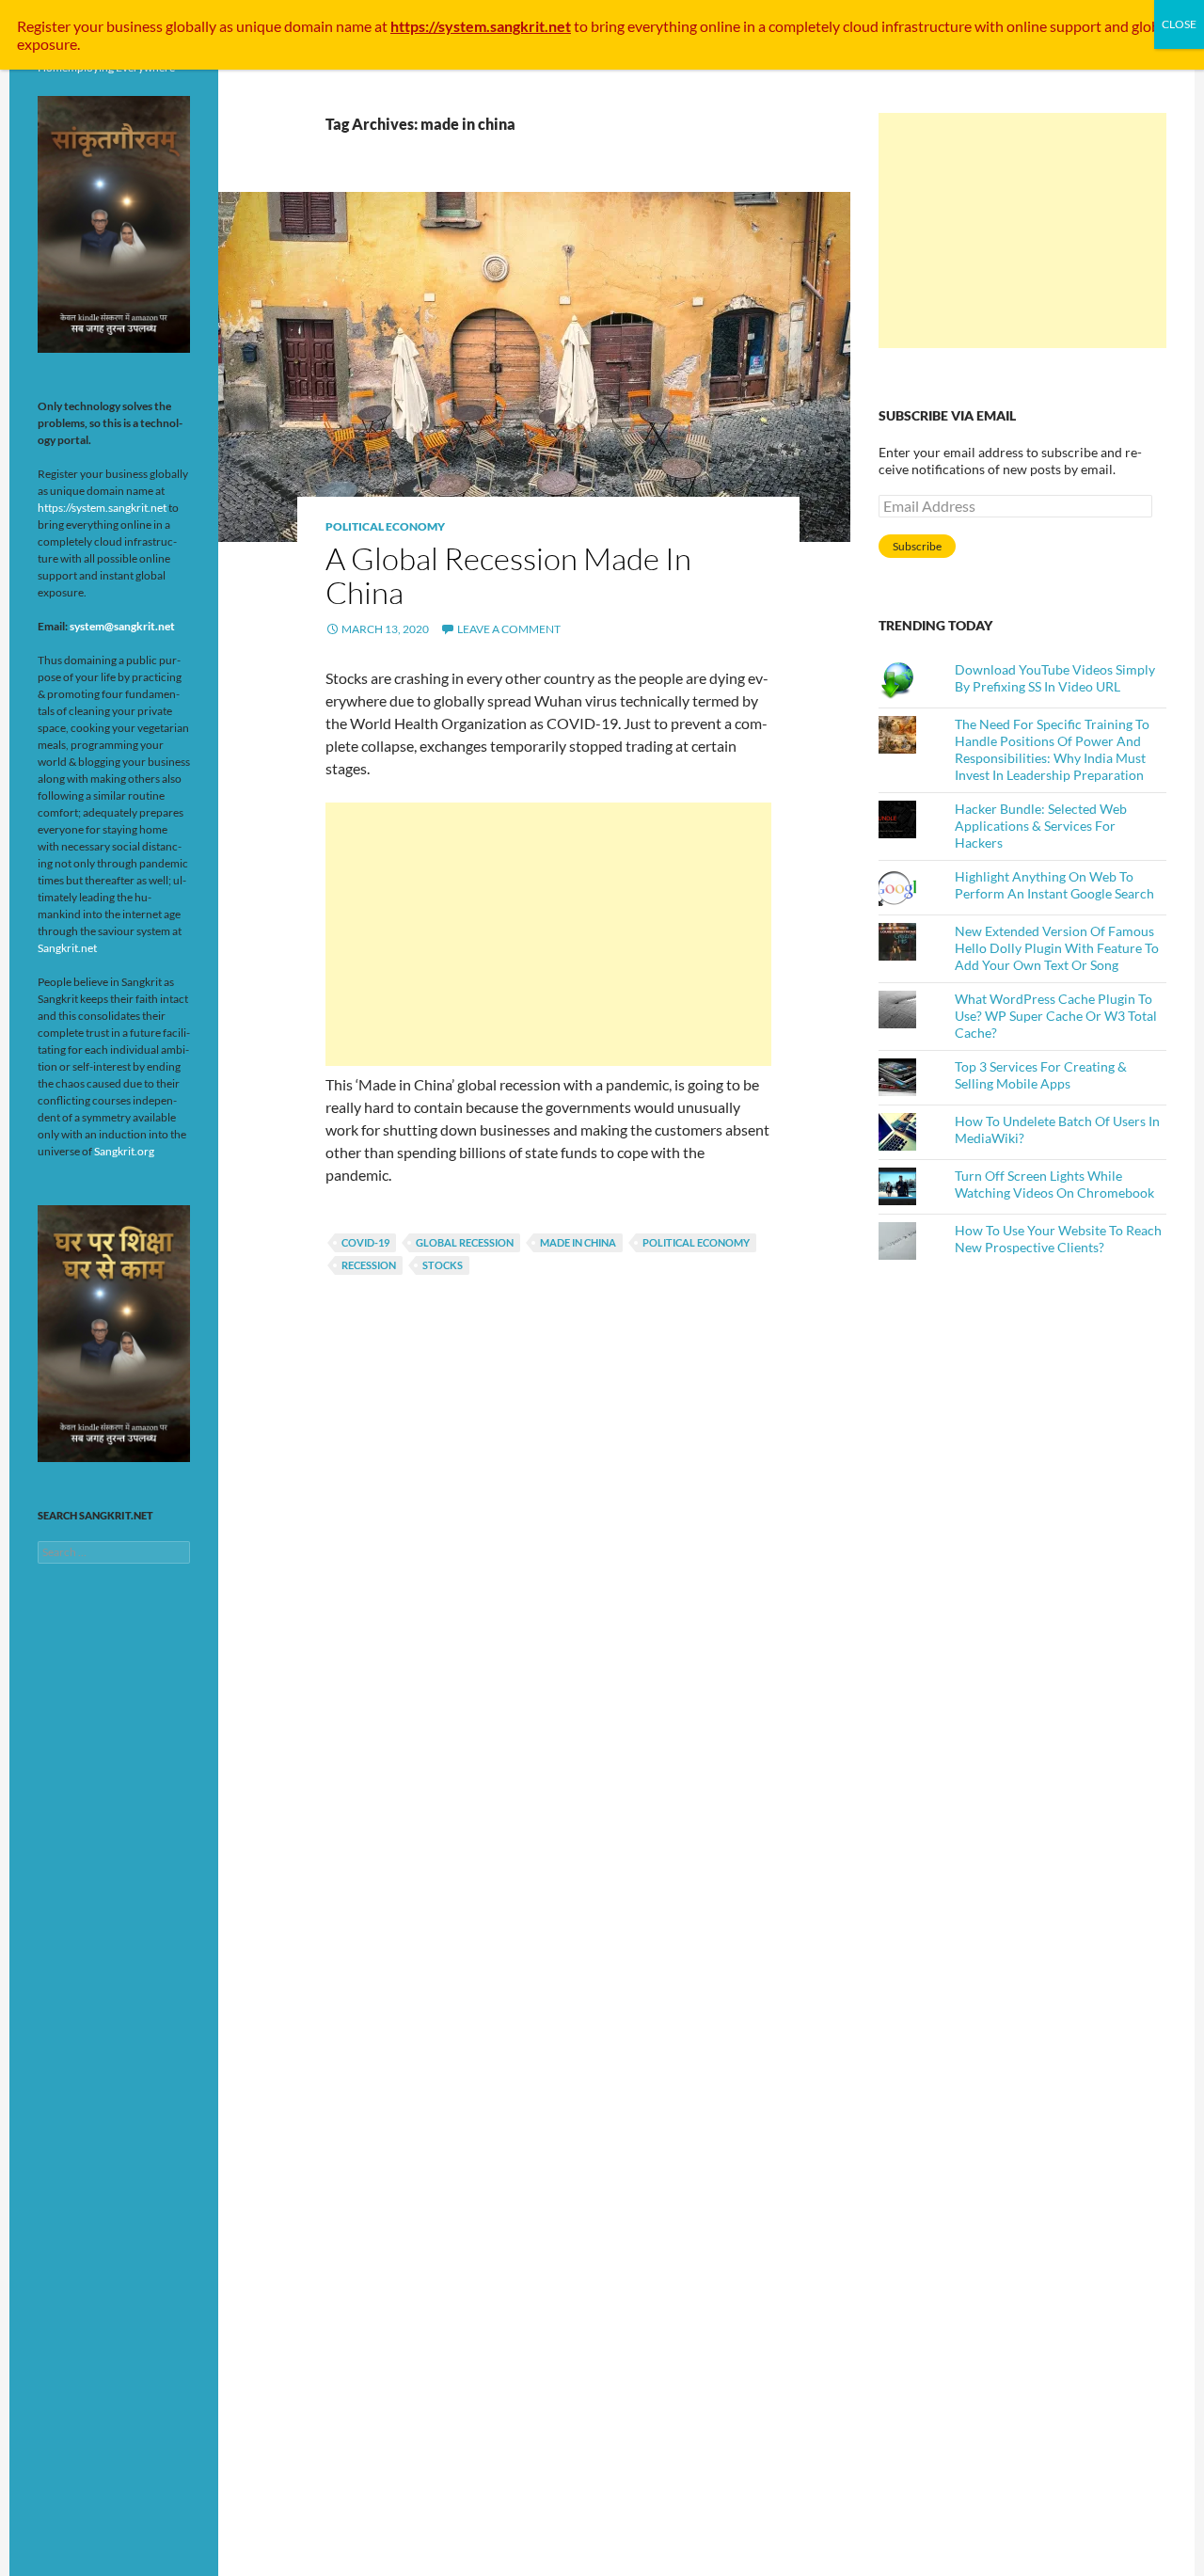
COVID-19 (365, 1242)
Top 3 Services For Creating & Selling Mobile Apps (1041, 1075)
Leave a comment (509, 629)
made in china (578, 1242)
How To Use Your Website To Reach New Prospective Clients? (1058, 1239)
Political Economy (385, 526)
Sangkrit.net (67, 948)
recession (369, 1265)
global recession (465, 1242)
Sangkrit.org (124, 1151)
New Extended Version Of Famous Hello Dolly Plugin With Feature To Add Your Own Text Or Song (1057, 948)
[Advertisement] (548, 934)
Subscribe (917, 546)
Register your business (91, 26)
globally (191, 26)
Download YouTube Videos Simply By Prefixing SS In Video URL (1055, 678)
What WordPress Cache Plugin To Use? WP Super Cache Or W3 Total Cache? (1056, 1016)
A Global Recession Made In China (508, 575)
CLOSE (1179, 24)
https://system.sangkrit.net (102, 508)
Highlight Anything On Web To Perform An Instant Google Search (1054, 885)
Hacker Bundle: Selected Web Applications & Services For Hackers (1041, 826)
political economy (696, 1242)
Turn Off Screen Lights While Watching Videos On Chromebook (1054, 1184)
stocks (443, 1265)
